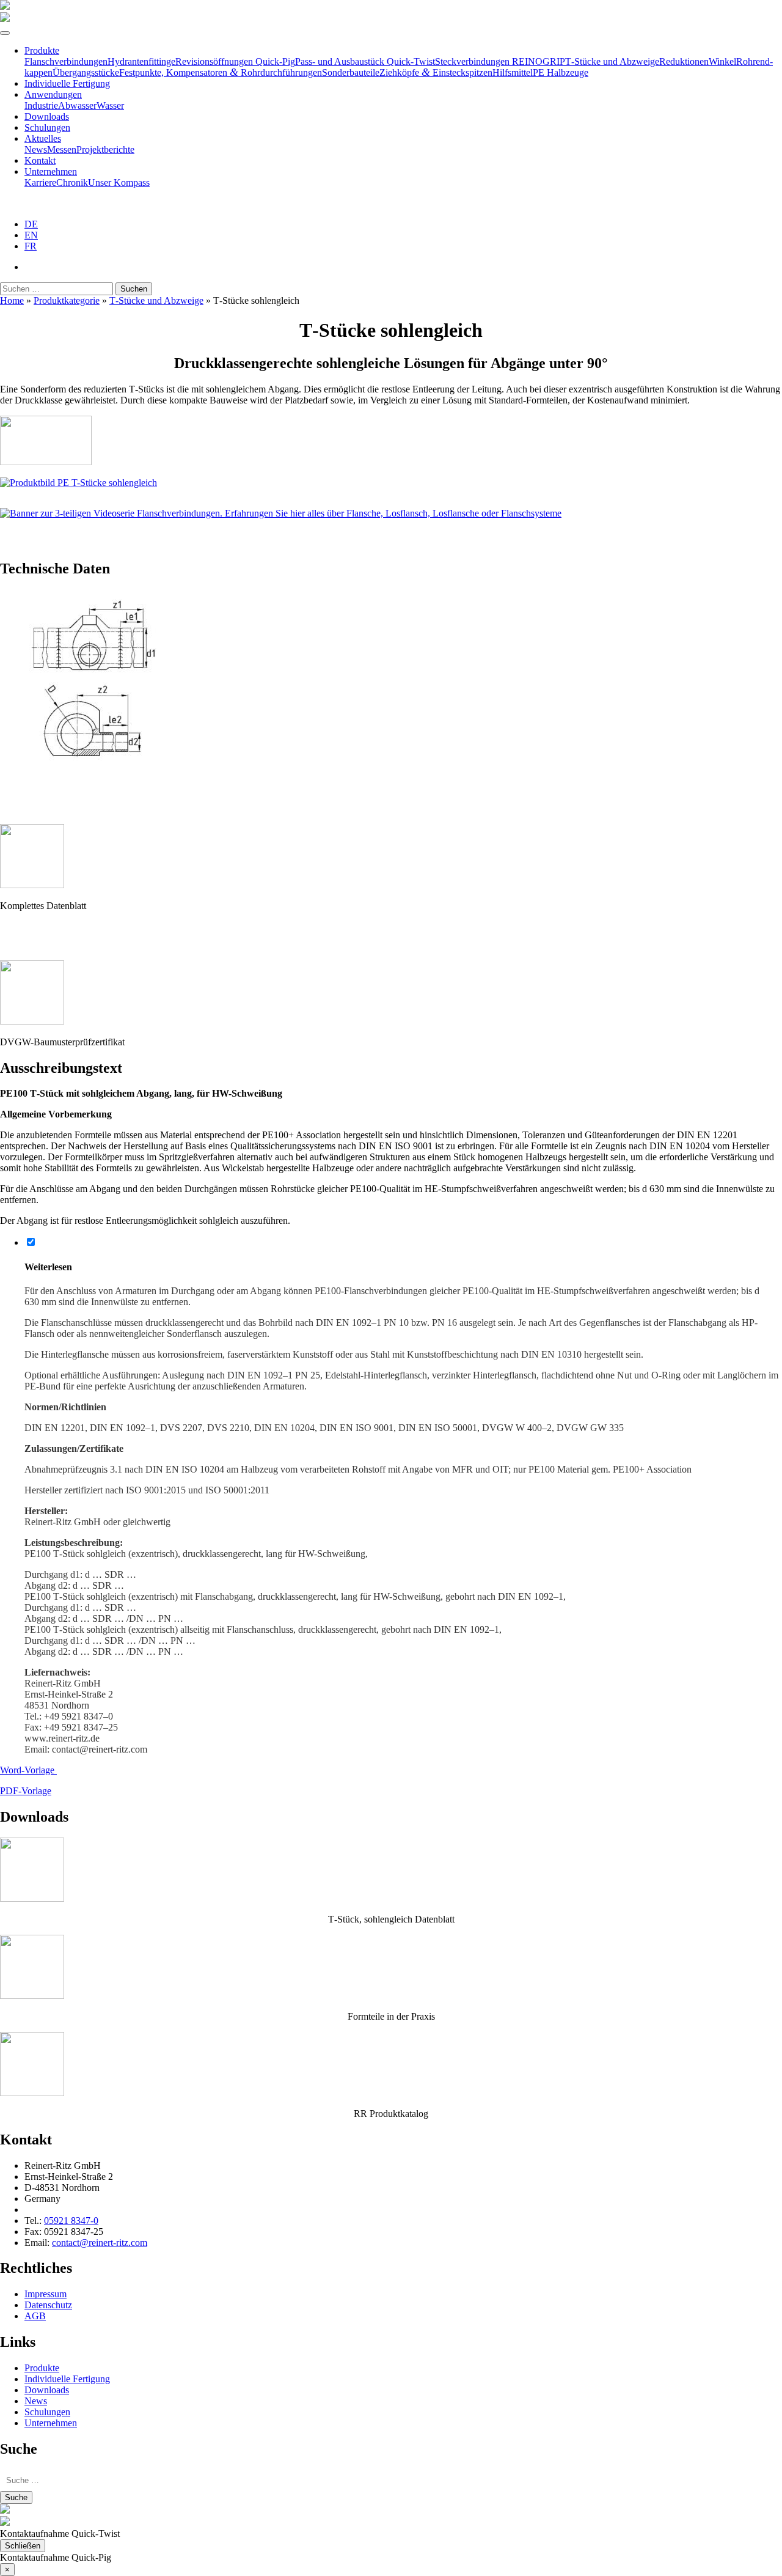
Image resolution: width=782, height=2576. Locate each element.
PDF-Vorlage (26, 1791)
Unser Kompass (119, 182)
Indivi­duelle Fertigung (67, 83)
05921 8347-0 (71, 2221)
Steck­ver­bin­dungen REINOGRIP (500, 61)
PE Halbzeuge (561, 72)
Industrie (41, 105)
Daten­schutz (48, 2305)
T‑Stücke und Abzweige (612, 61)
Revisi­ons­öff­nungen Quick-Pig (235, 61)
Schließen (23, 2546)
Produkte (42, 50)
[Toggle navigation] (5, 33)
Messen (62, 149)
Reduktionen (684, 61)
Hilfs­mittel (513, 72)
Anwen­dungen (53, 94)
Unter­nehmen (51, 171)
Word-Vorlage (28, 1770)
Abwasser (77, 105)
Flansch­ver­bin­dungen (66, 61)
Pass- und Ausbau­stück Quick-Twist (365, 61)
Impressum (46, 2294)
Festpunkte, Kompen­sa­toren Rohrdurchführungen (221, 72)
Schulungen (47, 127)
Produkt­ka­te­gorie (67, 300)
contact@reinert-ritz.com (100, 2243)
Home (12, 300)
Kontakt (40, 160)
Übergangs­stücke (86, 72)
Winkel (722, 61)
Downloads (47, 116)
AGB (35, 2316)
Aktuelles (43, 138)
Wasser (110, 105)
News (36, 149)
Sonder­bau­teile (351, 72)
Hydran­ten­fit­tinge (141, 61)
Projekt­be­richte (105, 149)
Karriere (40, 182)
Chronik (72, 182)
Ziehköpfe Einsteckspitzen (436, 72)
